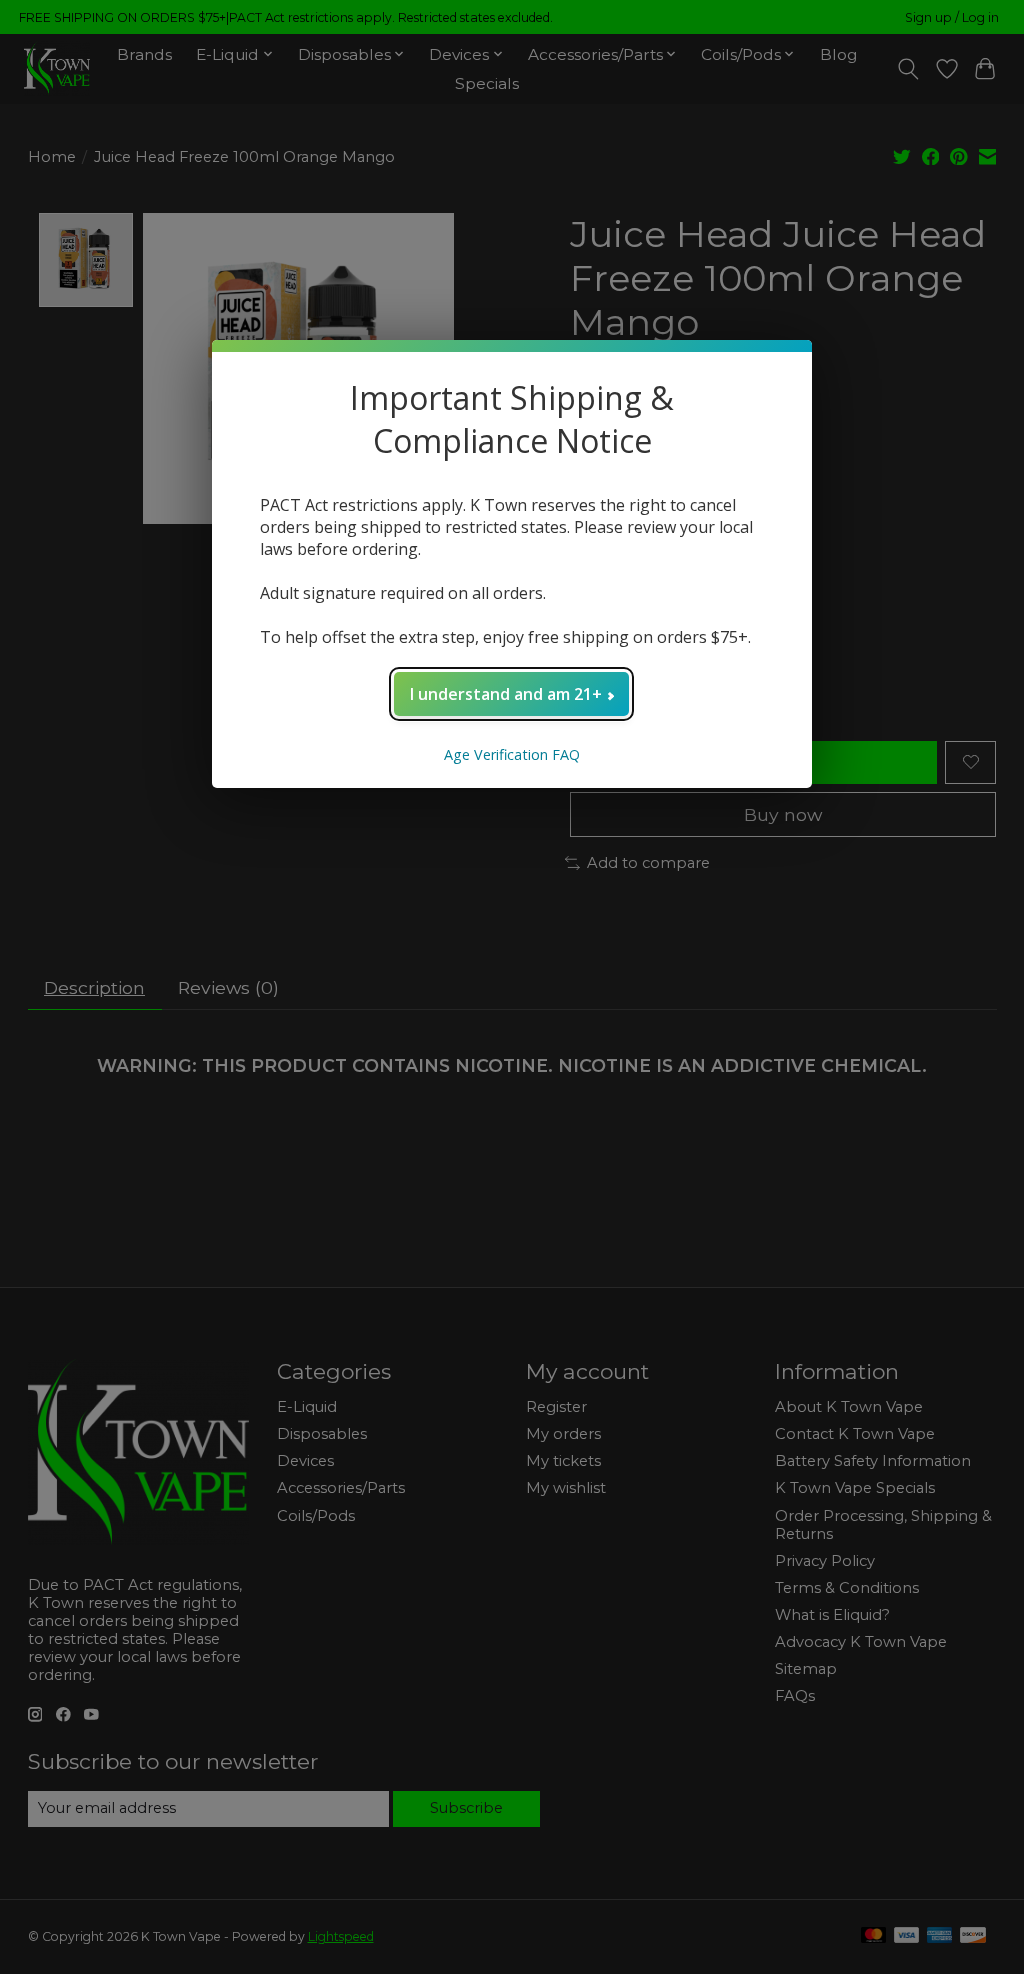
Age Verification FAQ (512, 754)
